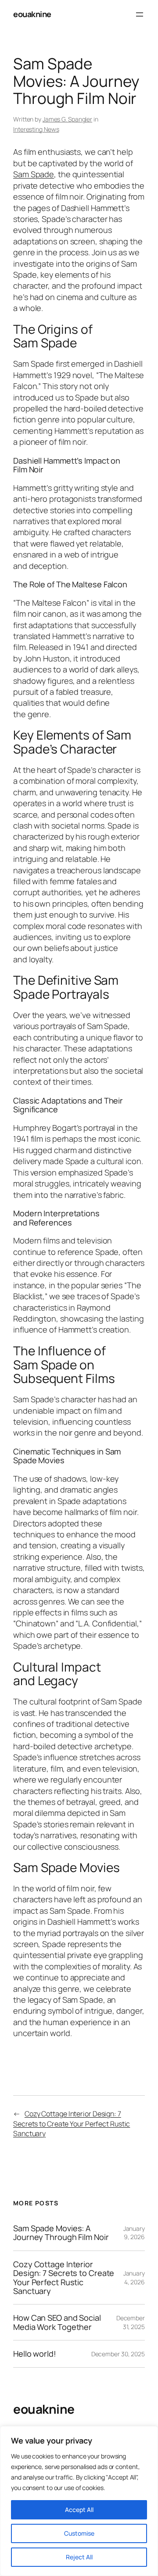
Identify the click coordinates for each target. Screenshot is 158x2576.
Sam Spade (34, 174)
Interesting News (36, 129)
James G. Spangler (67, 119)
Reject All (79, 2557)
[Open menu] (140, 14)
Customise (79, 2533)
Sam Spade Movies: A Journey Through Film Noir (61, 2233)
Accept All (79, 2510)
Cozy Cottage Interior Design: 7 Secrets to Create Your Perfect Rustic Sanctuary (72, 2124)
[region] (79, 2501)
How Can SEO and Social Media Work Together (57, 2322)
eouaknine (32, 14)
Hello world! (35, 2354)
